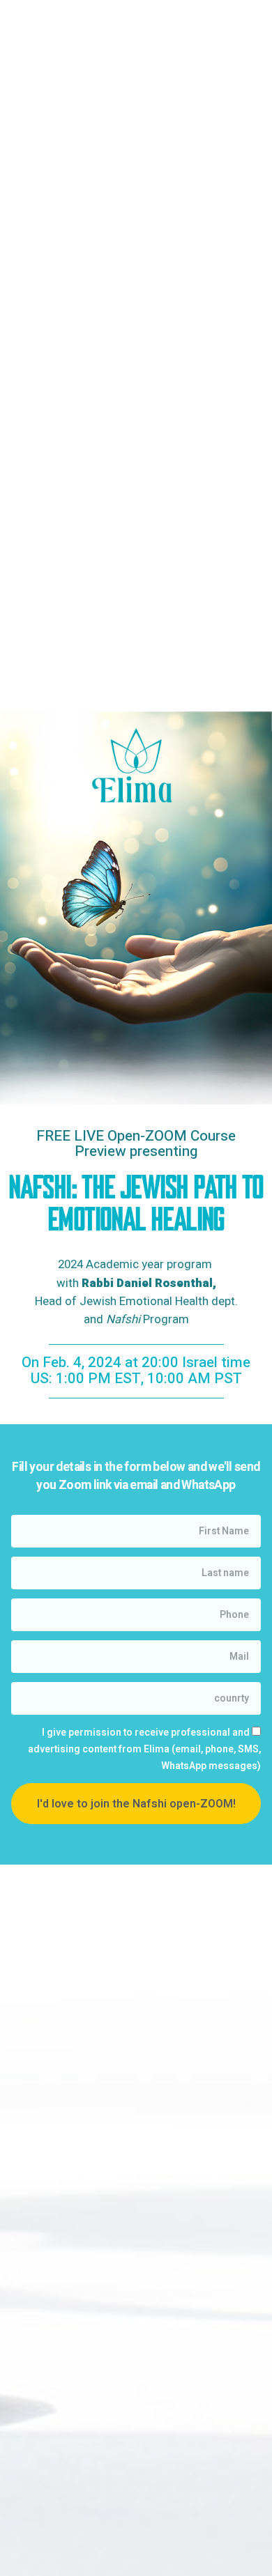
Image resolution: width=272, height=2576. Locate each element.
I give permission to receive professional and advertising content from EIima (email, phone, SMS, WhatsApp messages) (144, 1749)
